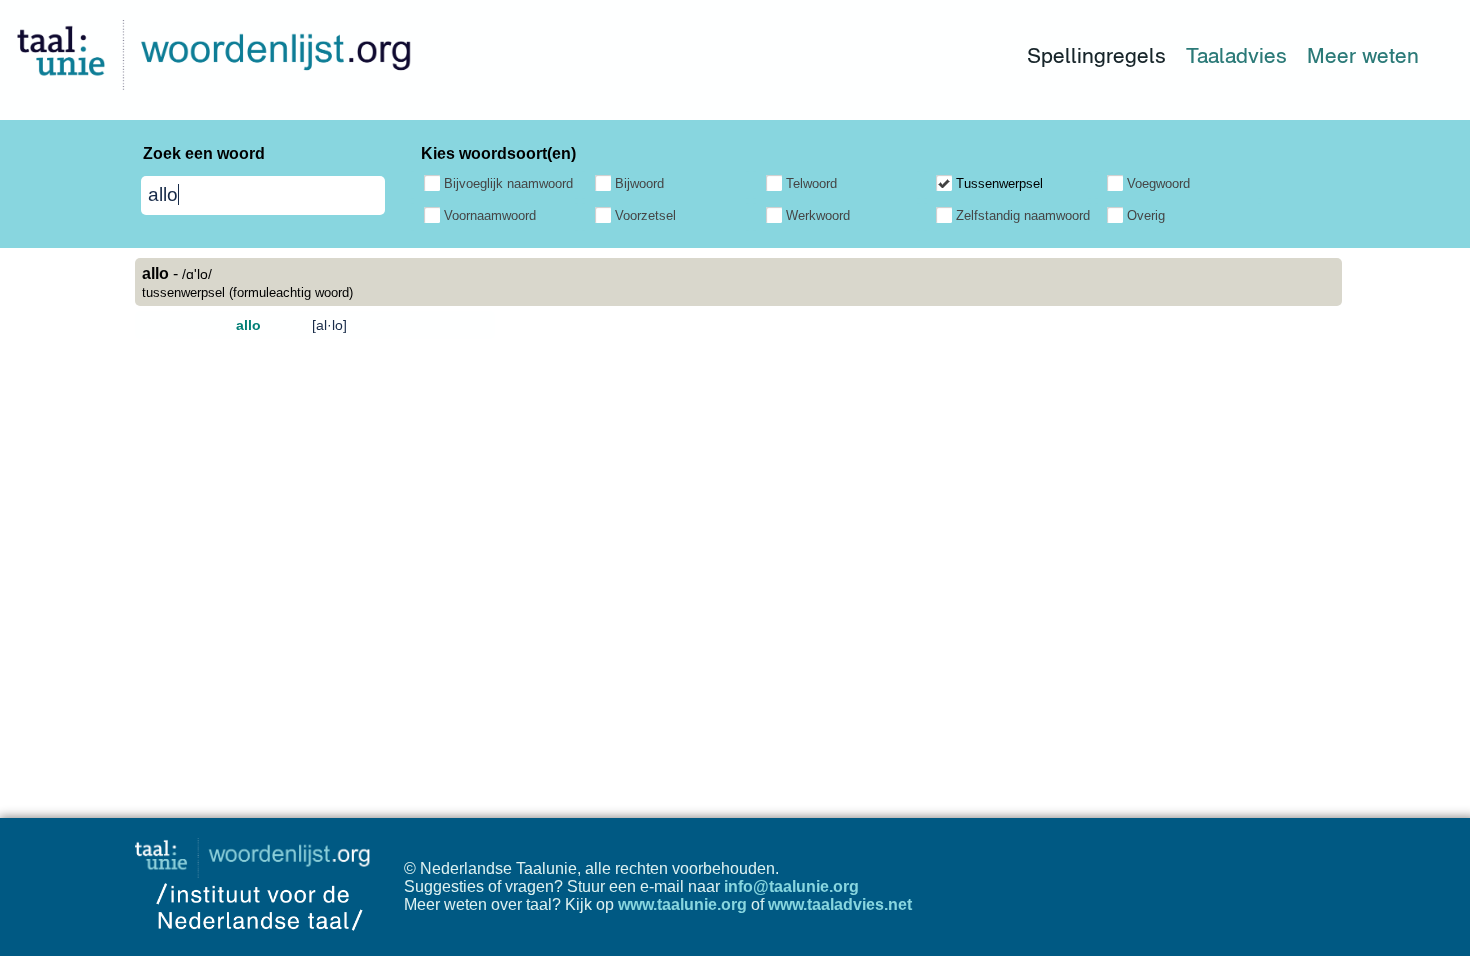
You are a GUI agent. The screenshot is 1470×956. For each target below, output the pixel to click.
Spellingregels (1096, 55)
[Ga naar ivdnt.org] (259, 946)
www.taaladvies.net (840, 904)
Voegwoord (1158, 183)
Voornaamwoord (490, 215)
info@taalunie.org (791, 886)
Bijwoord (639, 183)
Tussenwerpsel (999, 183)
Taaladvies (1236, 55)
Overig (1146, 215)
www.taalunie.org (682, 904)
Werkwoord (818, 215)
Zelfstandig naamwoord (1023, 215)
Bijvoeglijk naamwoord (508, 183)
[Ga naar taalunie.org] (256, 852)
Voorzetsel (645, 215)
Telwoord (811, 183)
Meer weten (1363, 55)
